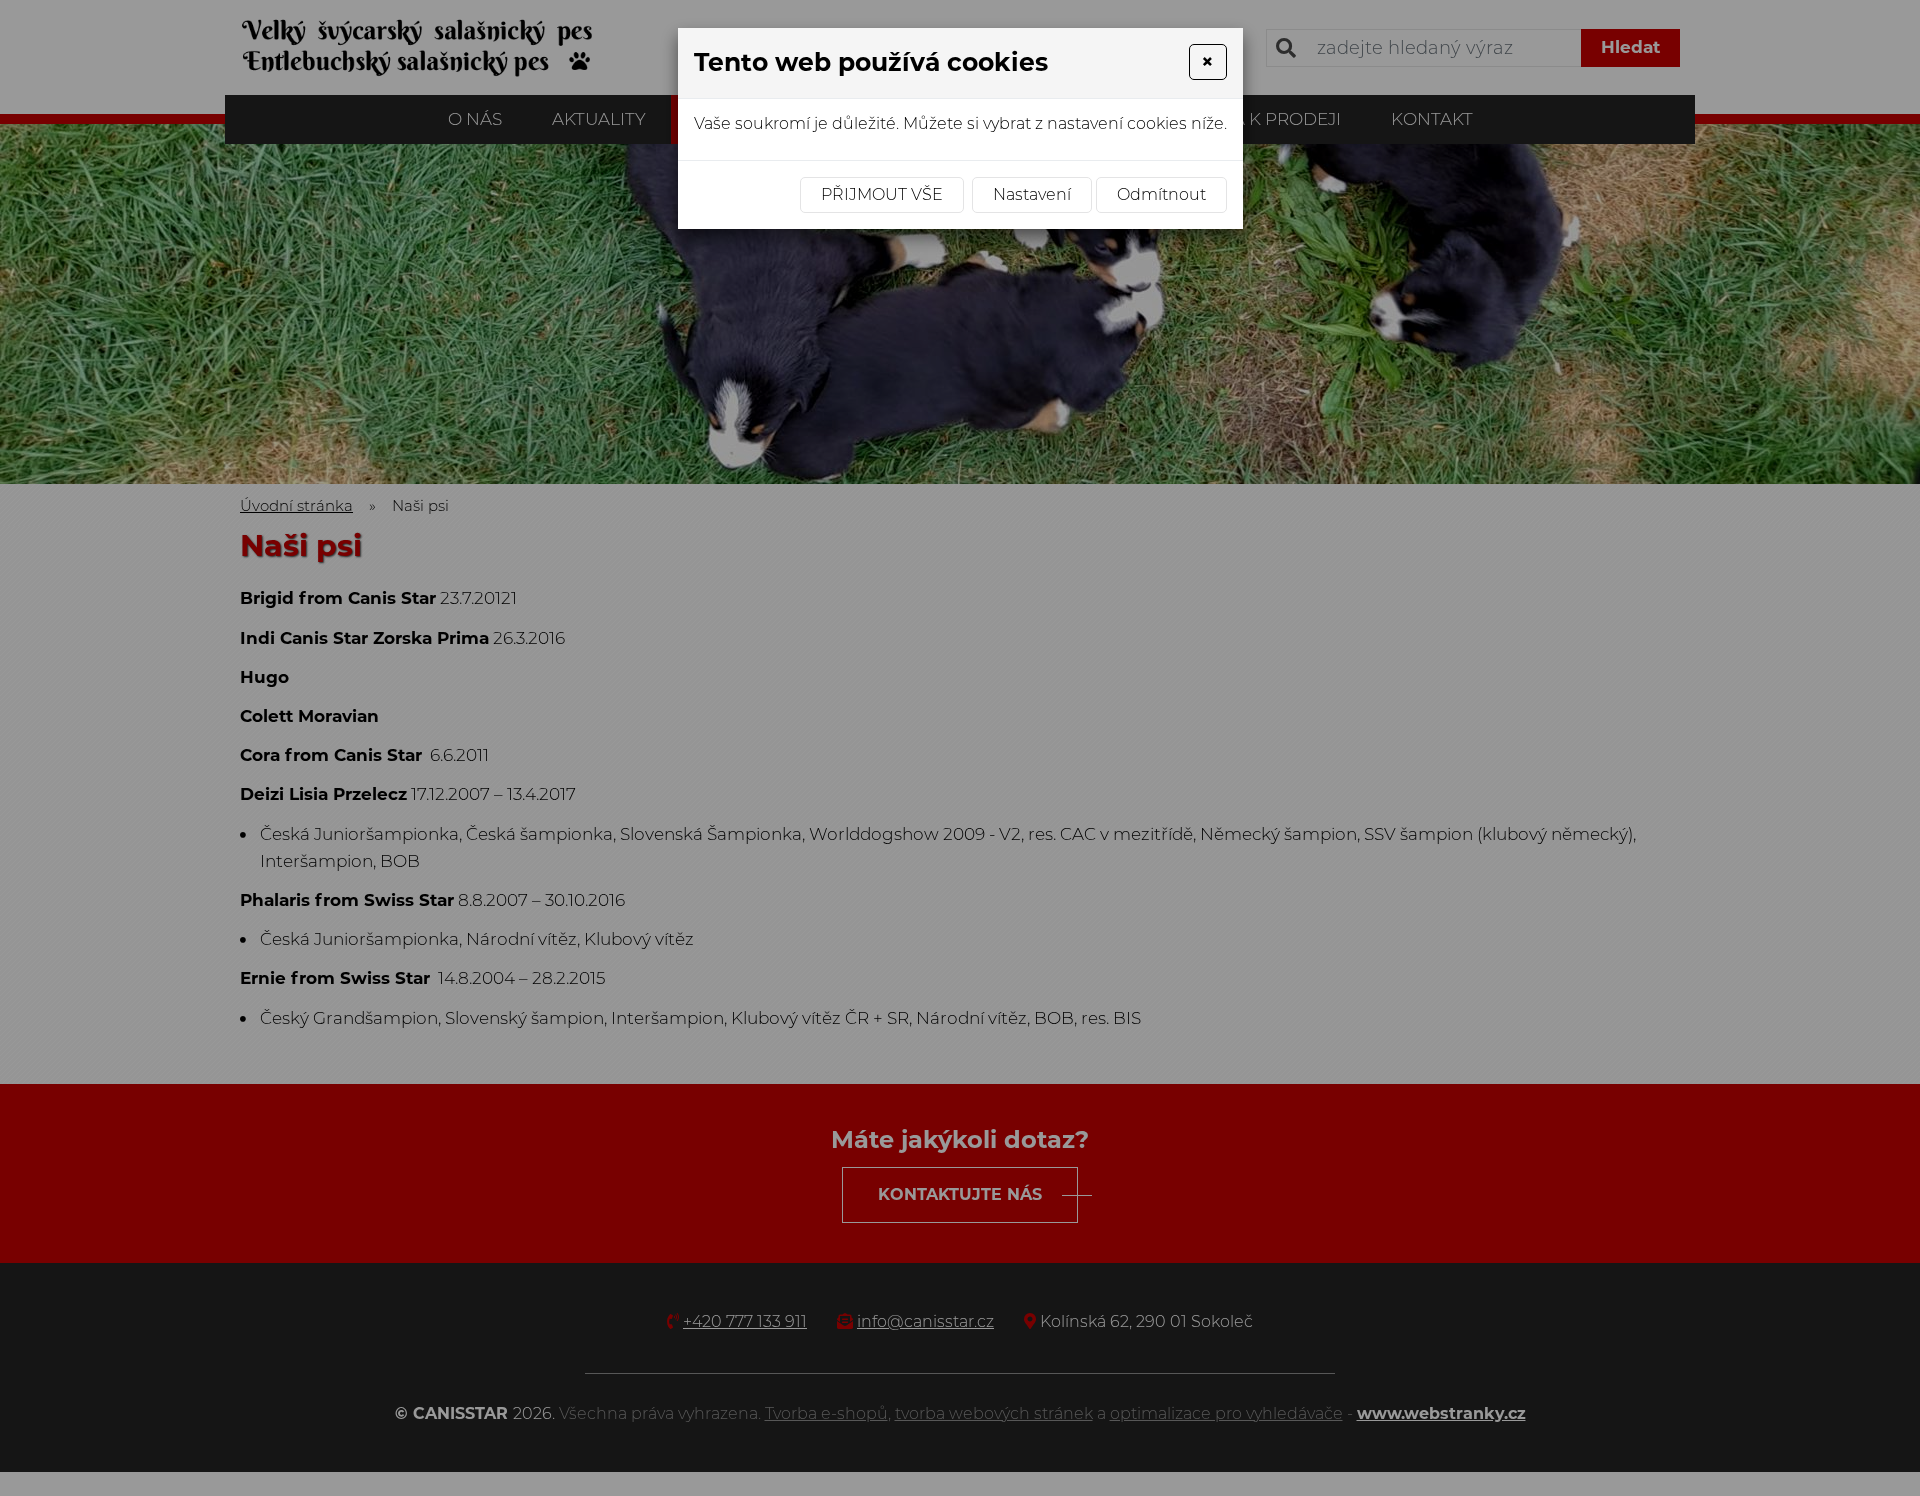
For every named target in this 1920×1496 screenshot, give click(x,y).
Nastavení (1032, 194)
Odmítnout (1161, 194)
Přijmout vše (882, 194)
